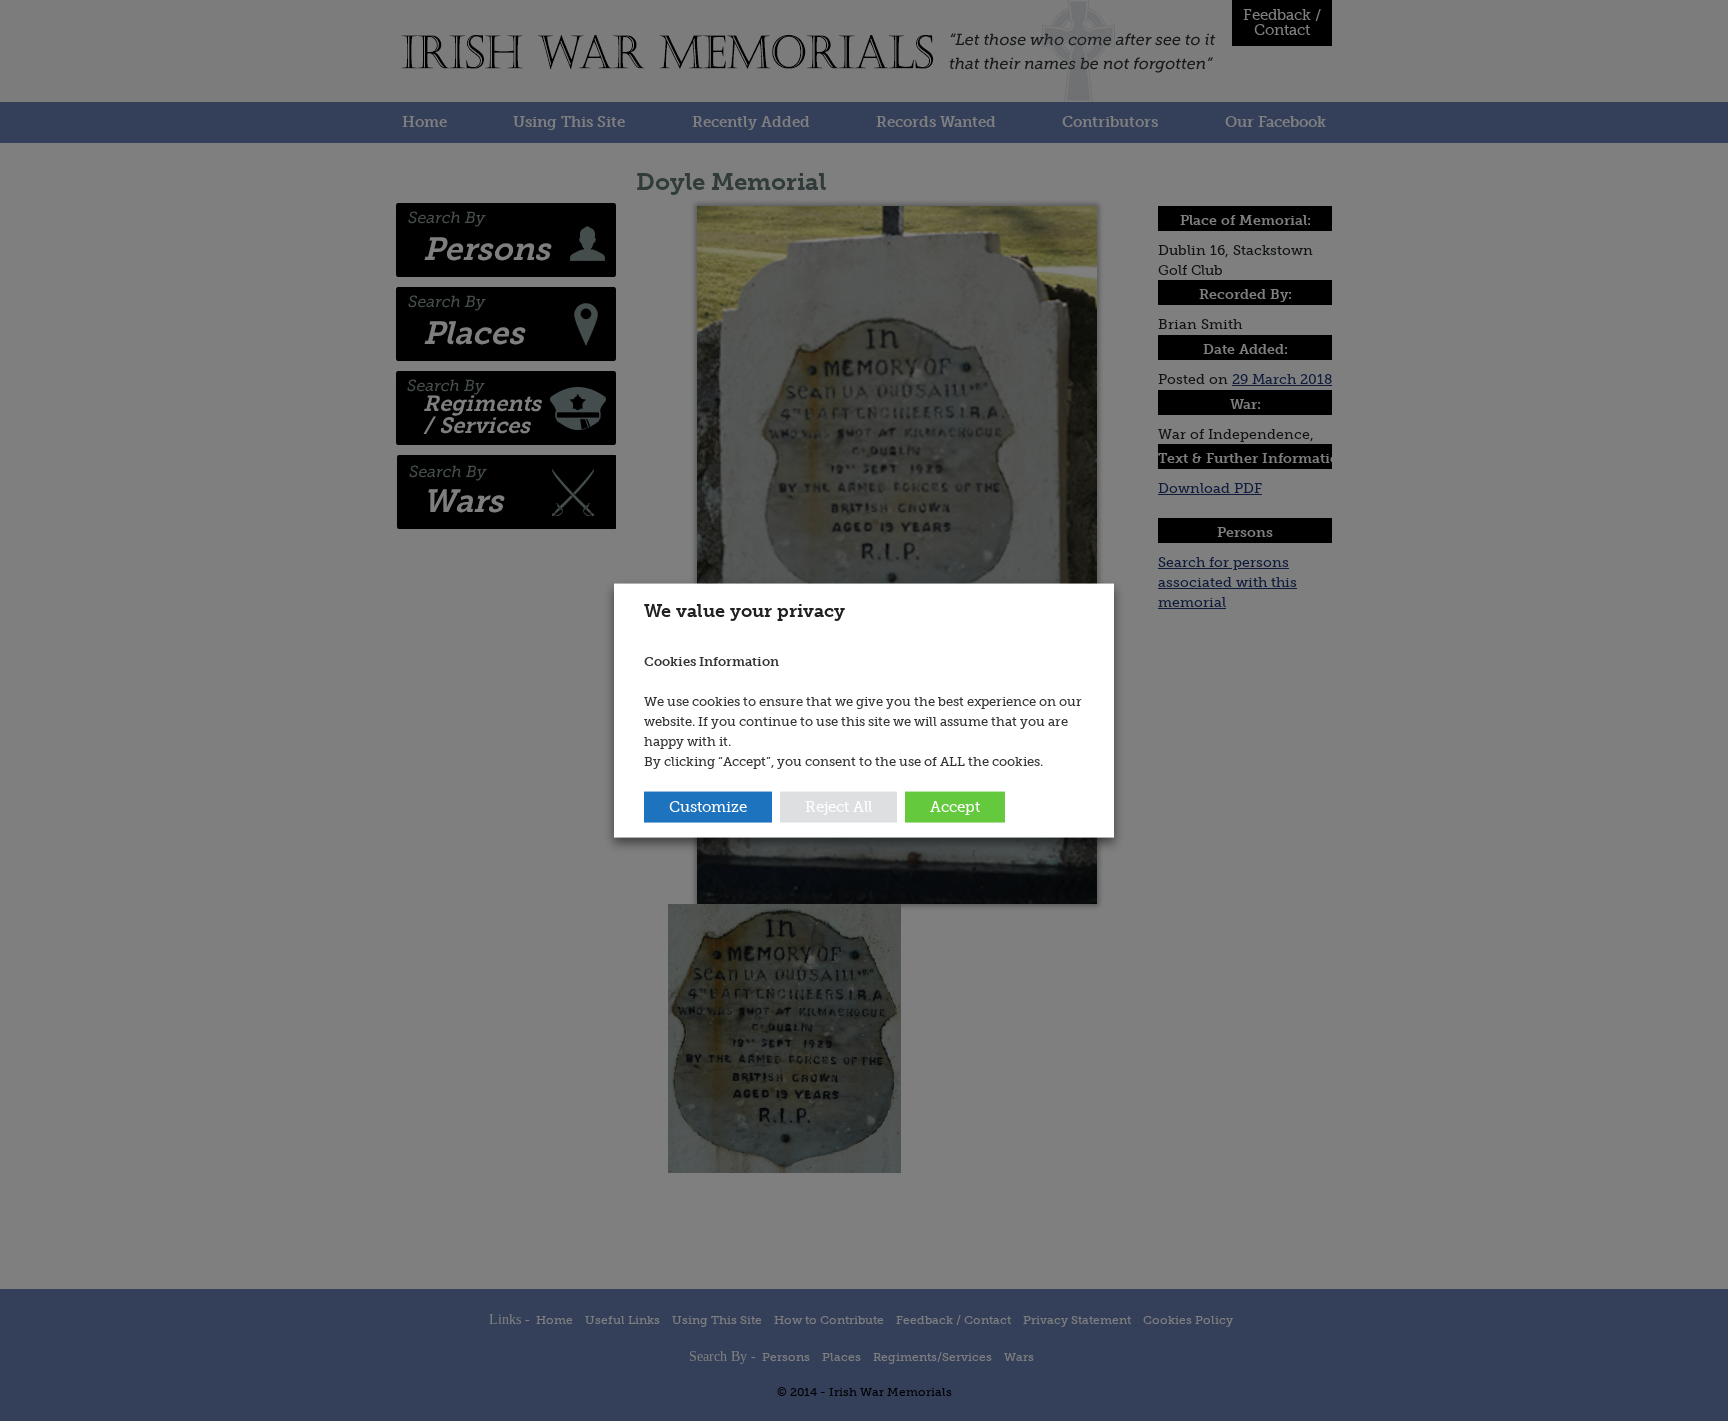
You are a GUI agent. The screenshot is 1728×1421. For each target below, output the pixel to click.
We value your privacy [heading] (744, 610)
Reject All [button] (838, 807)
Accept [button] (955, 807)
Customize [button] (708, 807)
